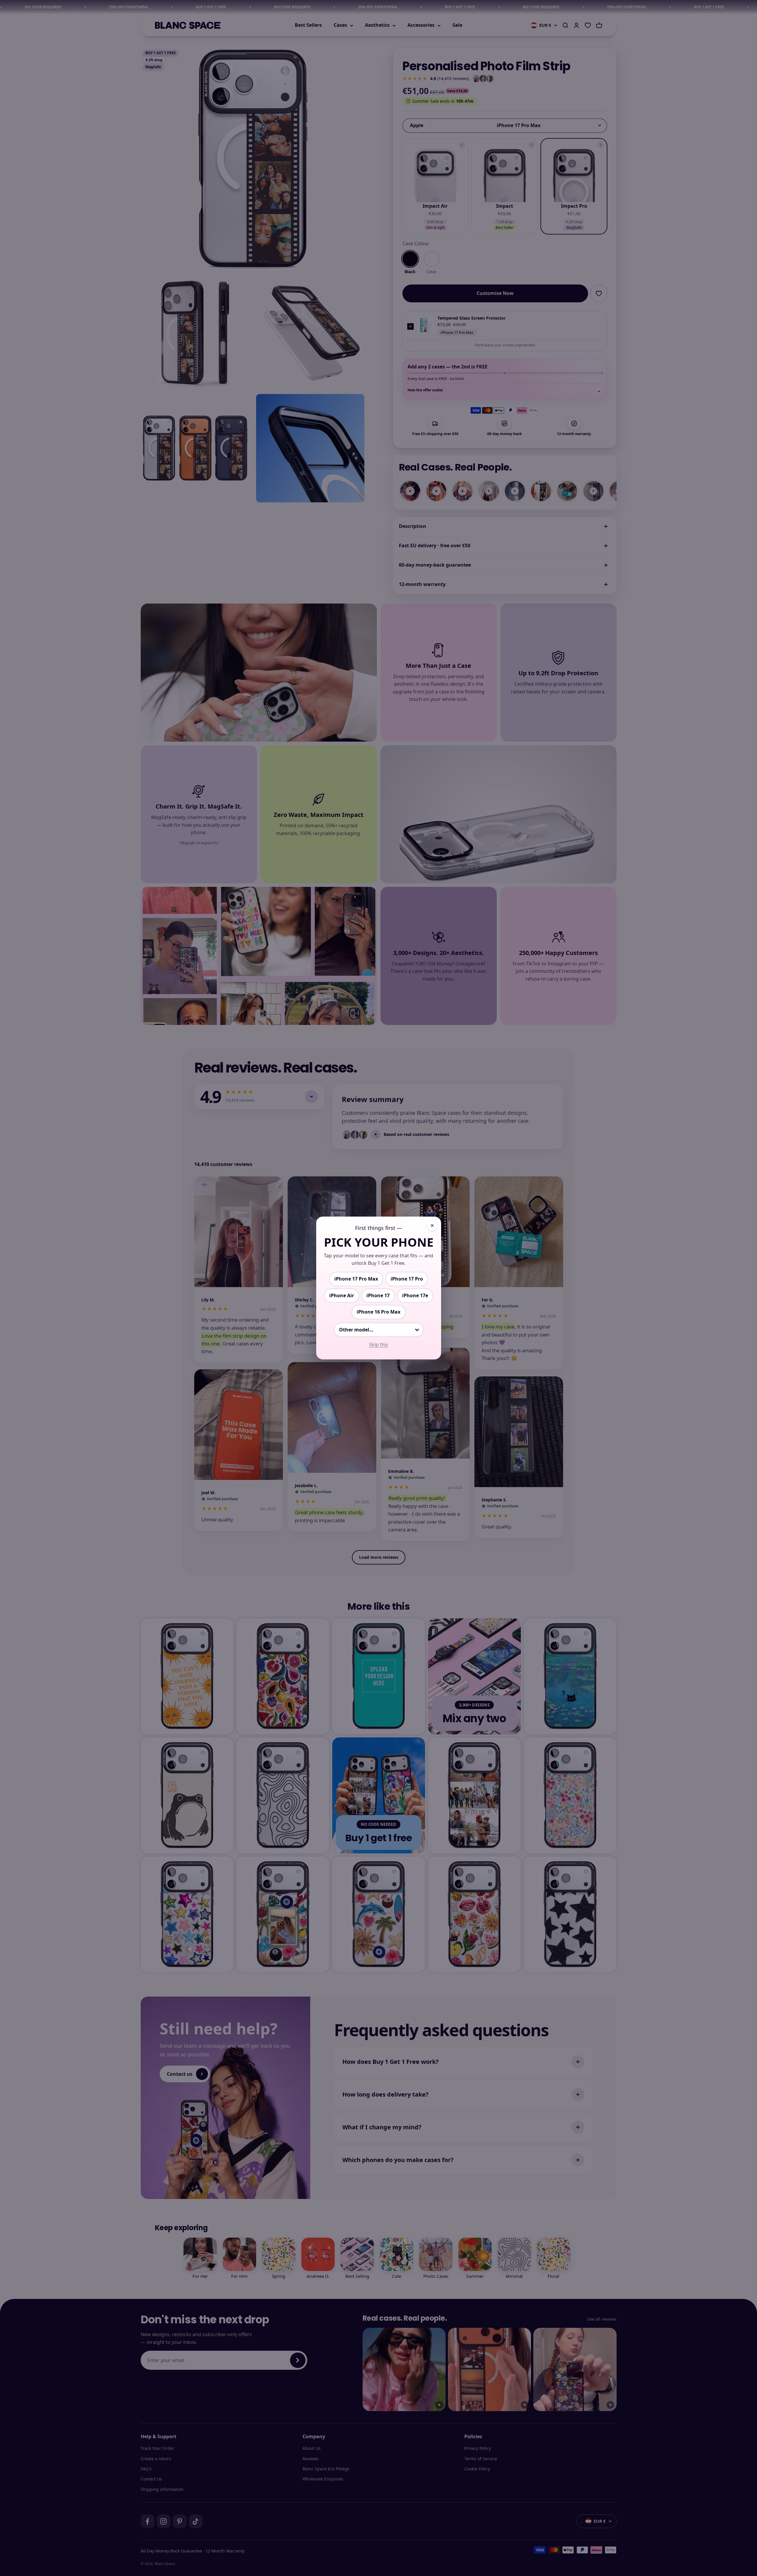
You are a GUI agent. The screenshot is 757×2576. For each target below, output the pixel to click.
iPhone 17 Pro (407, 1279)
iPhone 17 (378, 1295)
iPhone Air (342, 1295)
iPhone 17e (415, 1295)
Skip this (379, 1345)
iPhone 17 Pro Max (356, 1279)
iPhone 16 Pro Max (378, 1312)
